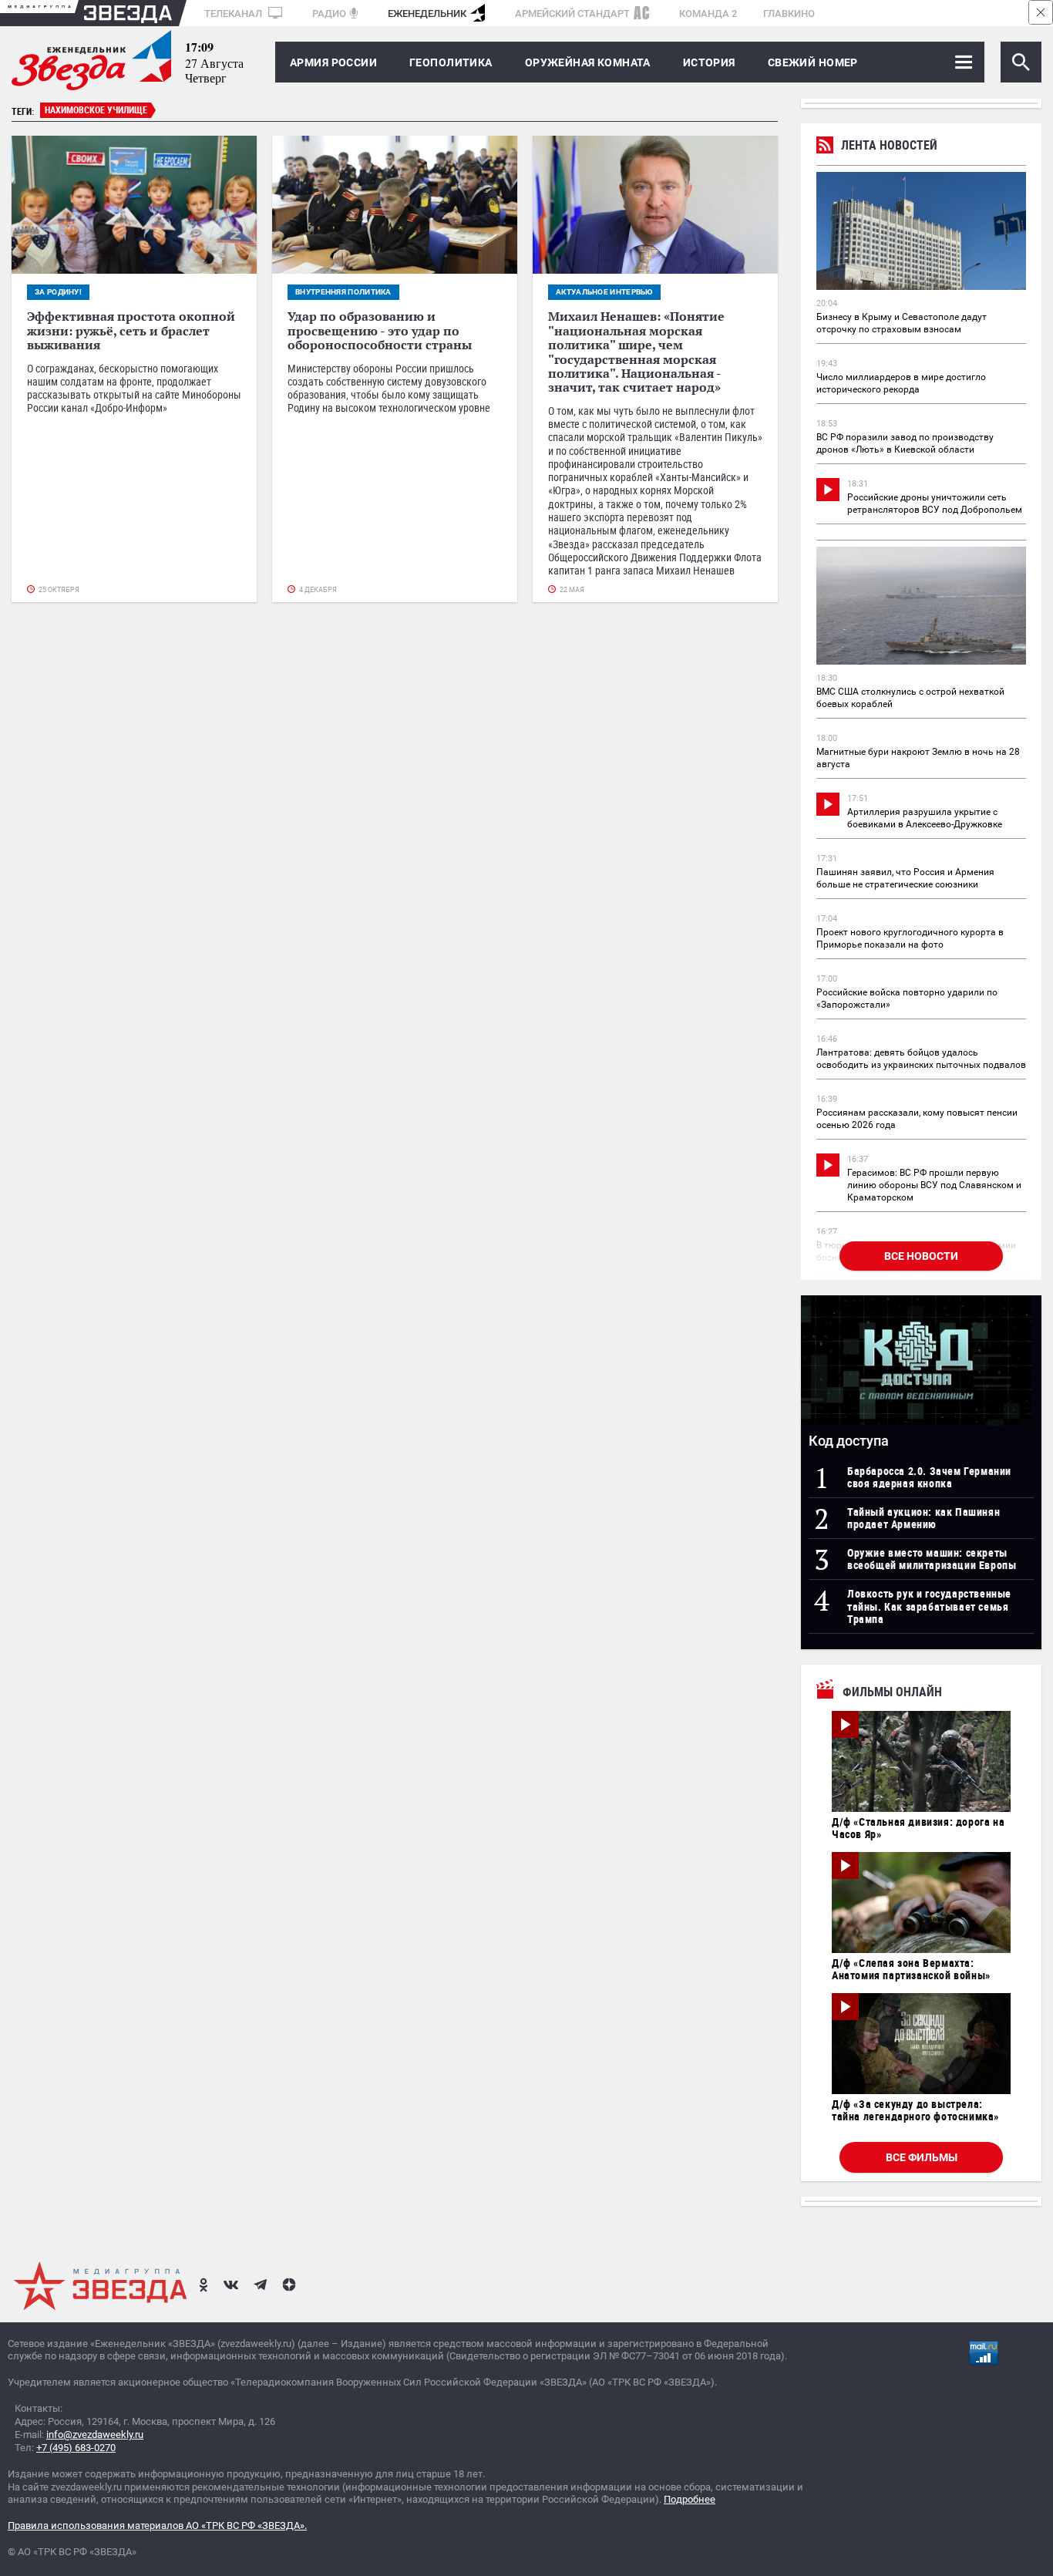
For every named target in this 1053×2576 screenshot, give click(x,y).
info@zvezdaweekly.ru (95, 2435)
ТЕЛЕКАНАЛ (234, 13)
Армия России (333, 62)
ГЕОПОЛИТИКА (451, 62)
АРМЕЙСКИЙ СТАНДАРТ (572, 13)
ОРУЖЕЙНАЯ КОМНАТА (588, 62)
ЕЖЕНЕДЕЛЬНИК (427, 13)
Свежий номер (813, 62)
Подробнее (690, 2499)
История (709, 62)
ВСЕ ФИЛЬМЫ (922, 2157)
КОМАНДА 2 (708, 13)
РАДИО (329, 13)
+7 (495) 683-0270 (76, 2448)
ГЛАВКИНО (789, 13)
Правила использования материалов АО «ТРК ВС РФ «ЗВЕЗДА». (157, 2525)
